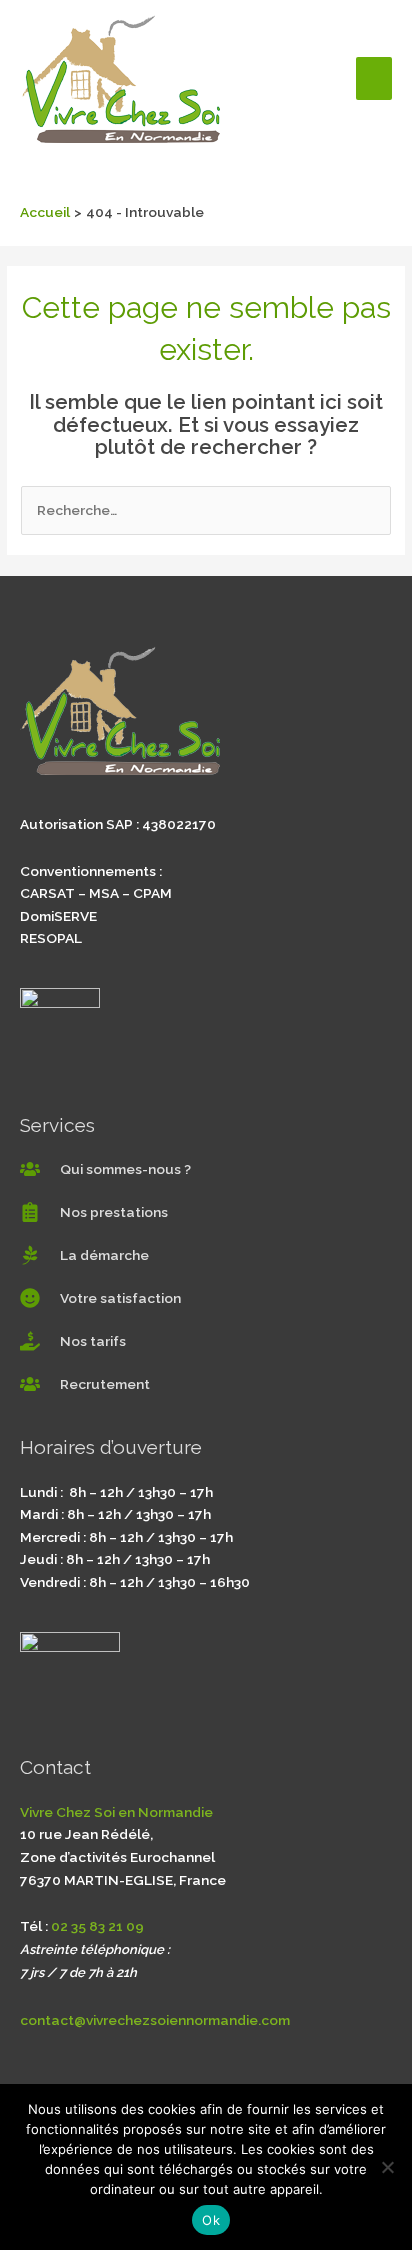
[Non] (387, 2167)
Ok (211, 2220)
